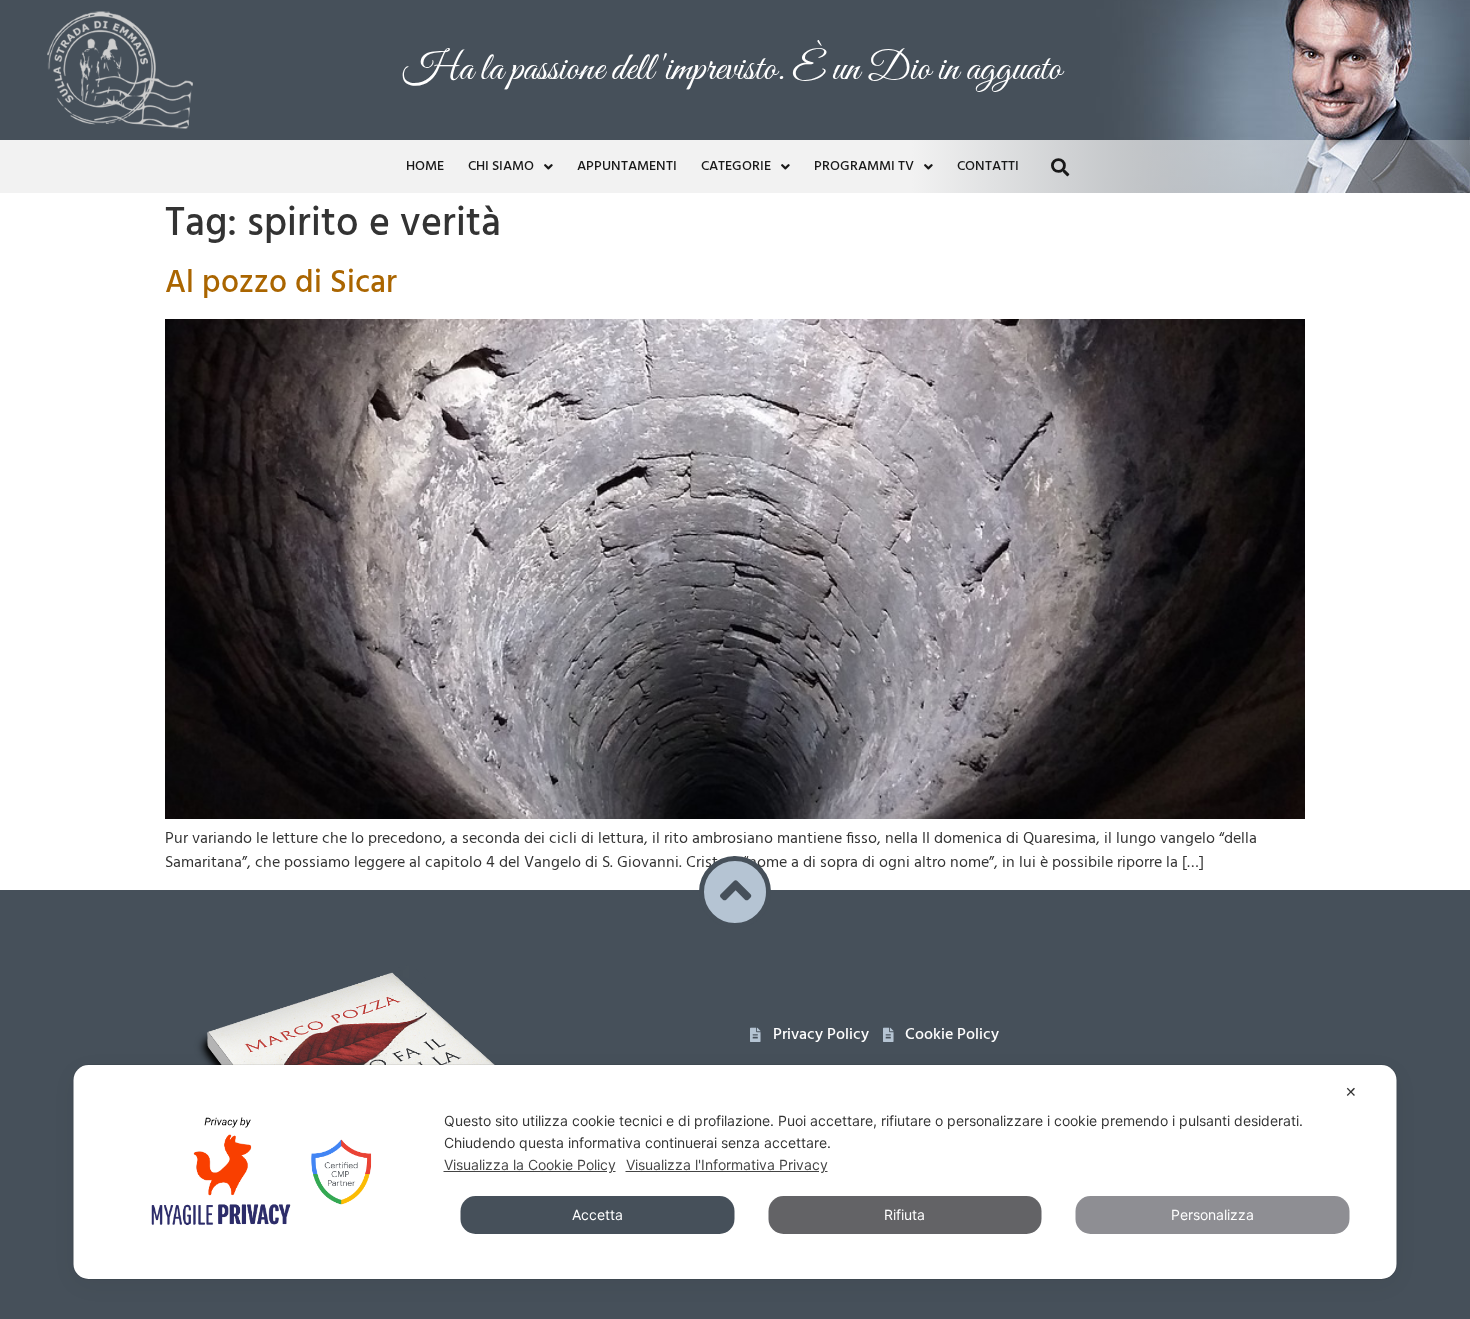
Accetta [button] (597, 1214)
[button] (1059, 166)
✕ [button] (1351, 1091)
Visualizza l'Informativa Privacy (727, 1164)
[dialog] (735, 1172)
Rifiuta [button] (904, 1214)
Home (425, 166)
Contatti (988, 166)
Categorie (736, 166)
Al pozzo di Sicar (281, 283)
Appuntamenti (627, 166)
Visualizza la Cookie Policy (530, 1164)
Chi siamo (501, 166)
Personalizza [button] (1212, 1214)
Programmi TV (864, 166)
